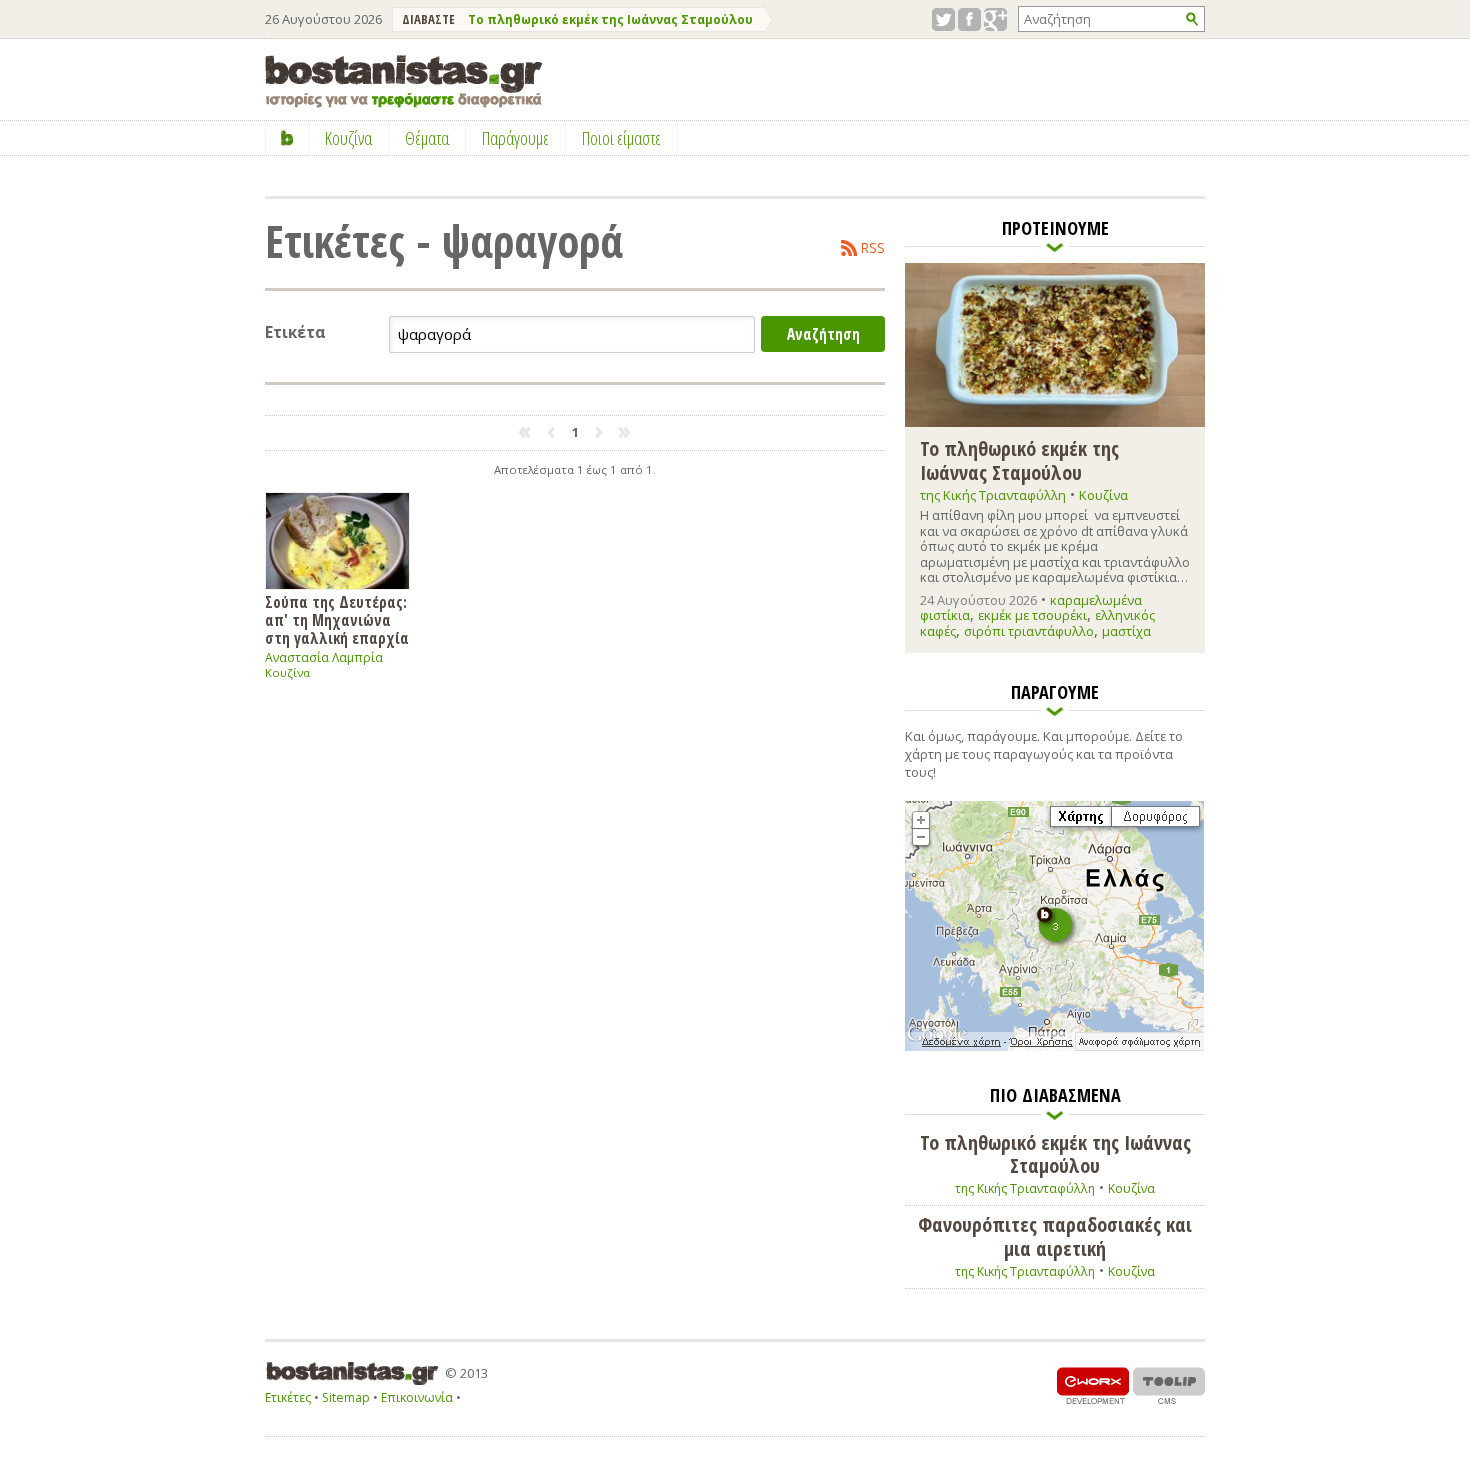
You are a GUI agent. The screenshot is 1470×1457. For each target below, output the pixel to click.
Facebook (969, 19)
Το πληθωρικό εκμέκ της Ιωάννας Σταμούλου (610, 19)
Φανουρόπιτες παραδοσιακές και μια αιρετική (1055, 1236)
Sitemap (346, 1397)
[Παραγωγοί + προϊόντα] (1054, 1047)
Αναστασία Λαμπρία (324, 657)
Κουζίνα (287, 672)
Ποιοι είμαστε (621, 138)
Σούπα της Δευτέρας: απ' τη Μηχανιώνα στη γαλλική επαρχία (337, 620)
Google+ (995, 19)
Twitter (943, 19)
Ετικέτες (288, 1397)
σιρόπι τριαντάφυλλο (1029, 631)
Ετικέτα (295, 332)
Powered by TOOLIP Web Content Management (1169, 1385)
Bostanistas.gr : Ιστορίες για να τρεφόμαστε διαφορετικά (403, 81)
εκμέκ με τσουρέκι (1032, 615)
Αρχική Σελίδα (287, 138)
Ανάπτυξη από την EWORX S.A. (1093, 1385)
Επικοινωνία (417, 1397)
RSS (873, 248)
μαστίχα (1126, 631)
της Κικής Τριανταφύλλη (993, 495)
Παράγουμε (515, 138)
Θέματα (427, 138)
